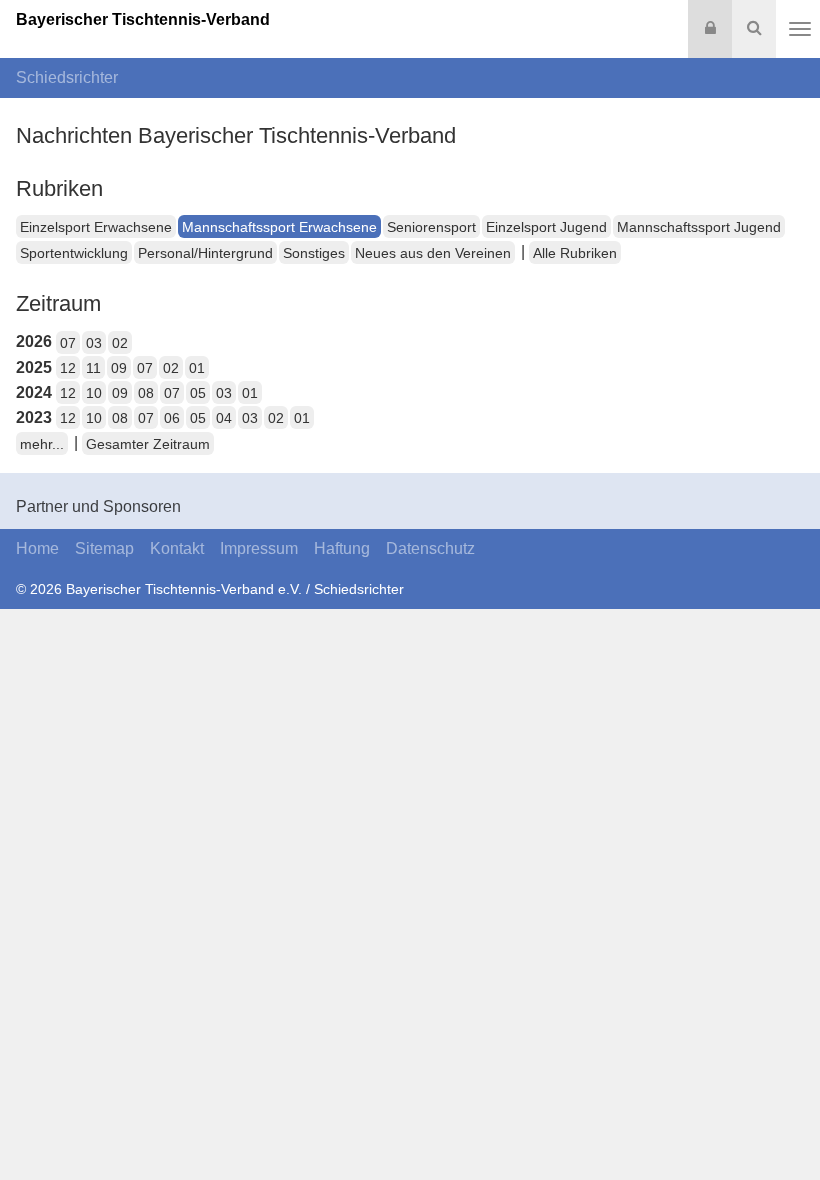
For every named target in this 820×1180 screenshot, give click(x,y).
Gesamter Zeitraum (148, 444)
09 (119, 368)
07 (68, 343)
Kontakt (177, 548)
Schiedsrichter (67, 77)
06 (172, 418)
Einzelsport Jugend (546, 227)
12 (68, 368)
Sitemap (104, 548)
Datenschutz (430, 548)
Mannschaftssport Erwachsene (279, 227)
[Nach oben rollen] (780, 1124)
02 (120, 343)
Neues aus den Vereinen (433, 253)
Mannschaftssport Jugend (699, 227)
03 (94, 343)
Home (37, 548)
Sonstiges (314, 253)
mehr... (42, 444)
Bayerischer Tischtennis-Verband (143, 19)
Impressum (259, 548)
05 (198, 393)
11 (93, 368)
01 (197, 368)
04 (224, 418)
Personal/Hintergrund (205, 253)
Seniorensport (431, 227)
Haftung (342, 548)
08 (146, 393)
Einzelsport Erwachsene (96, 227)
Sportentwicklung (74, 253)
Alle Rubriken (575, 253)
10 (94, 393)
